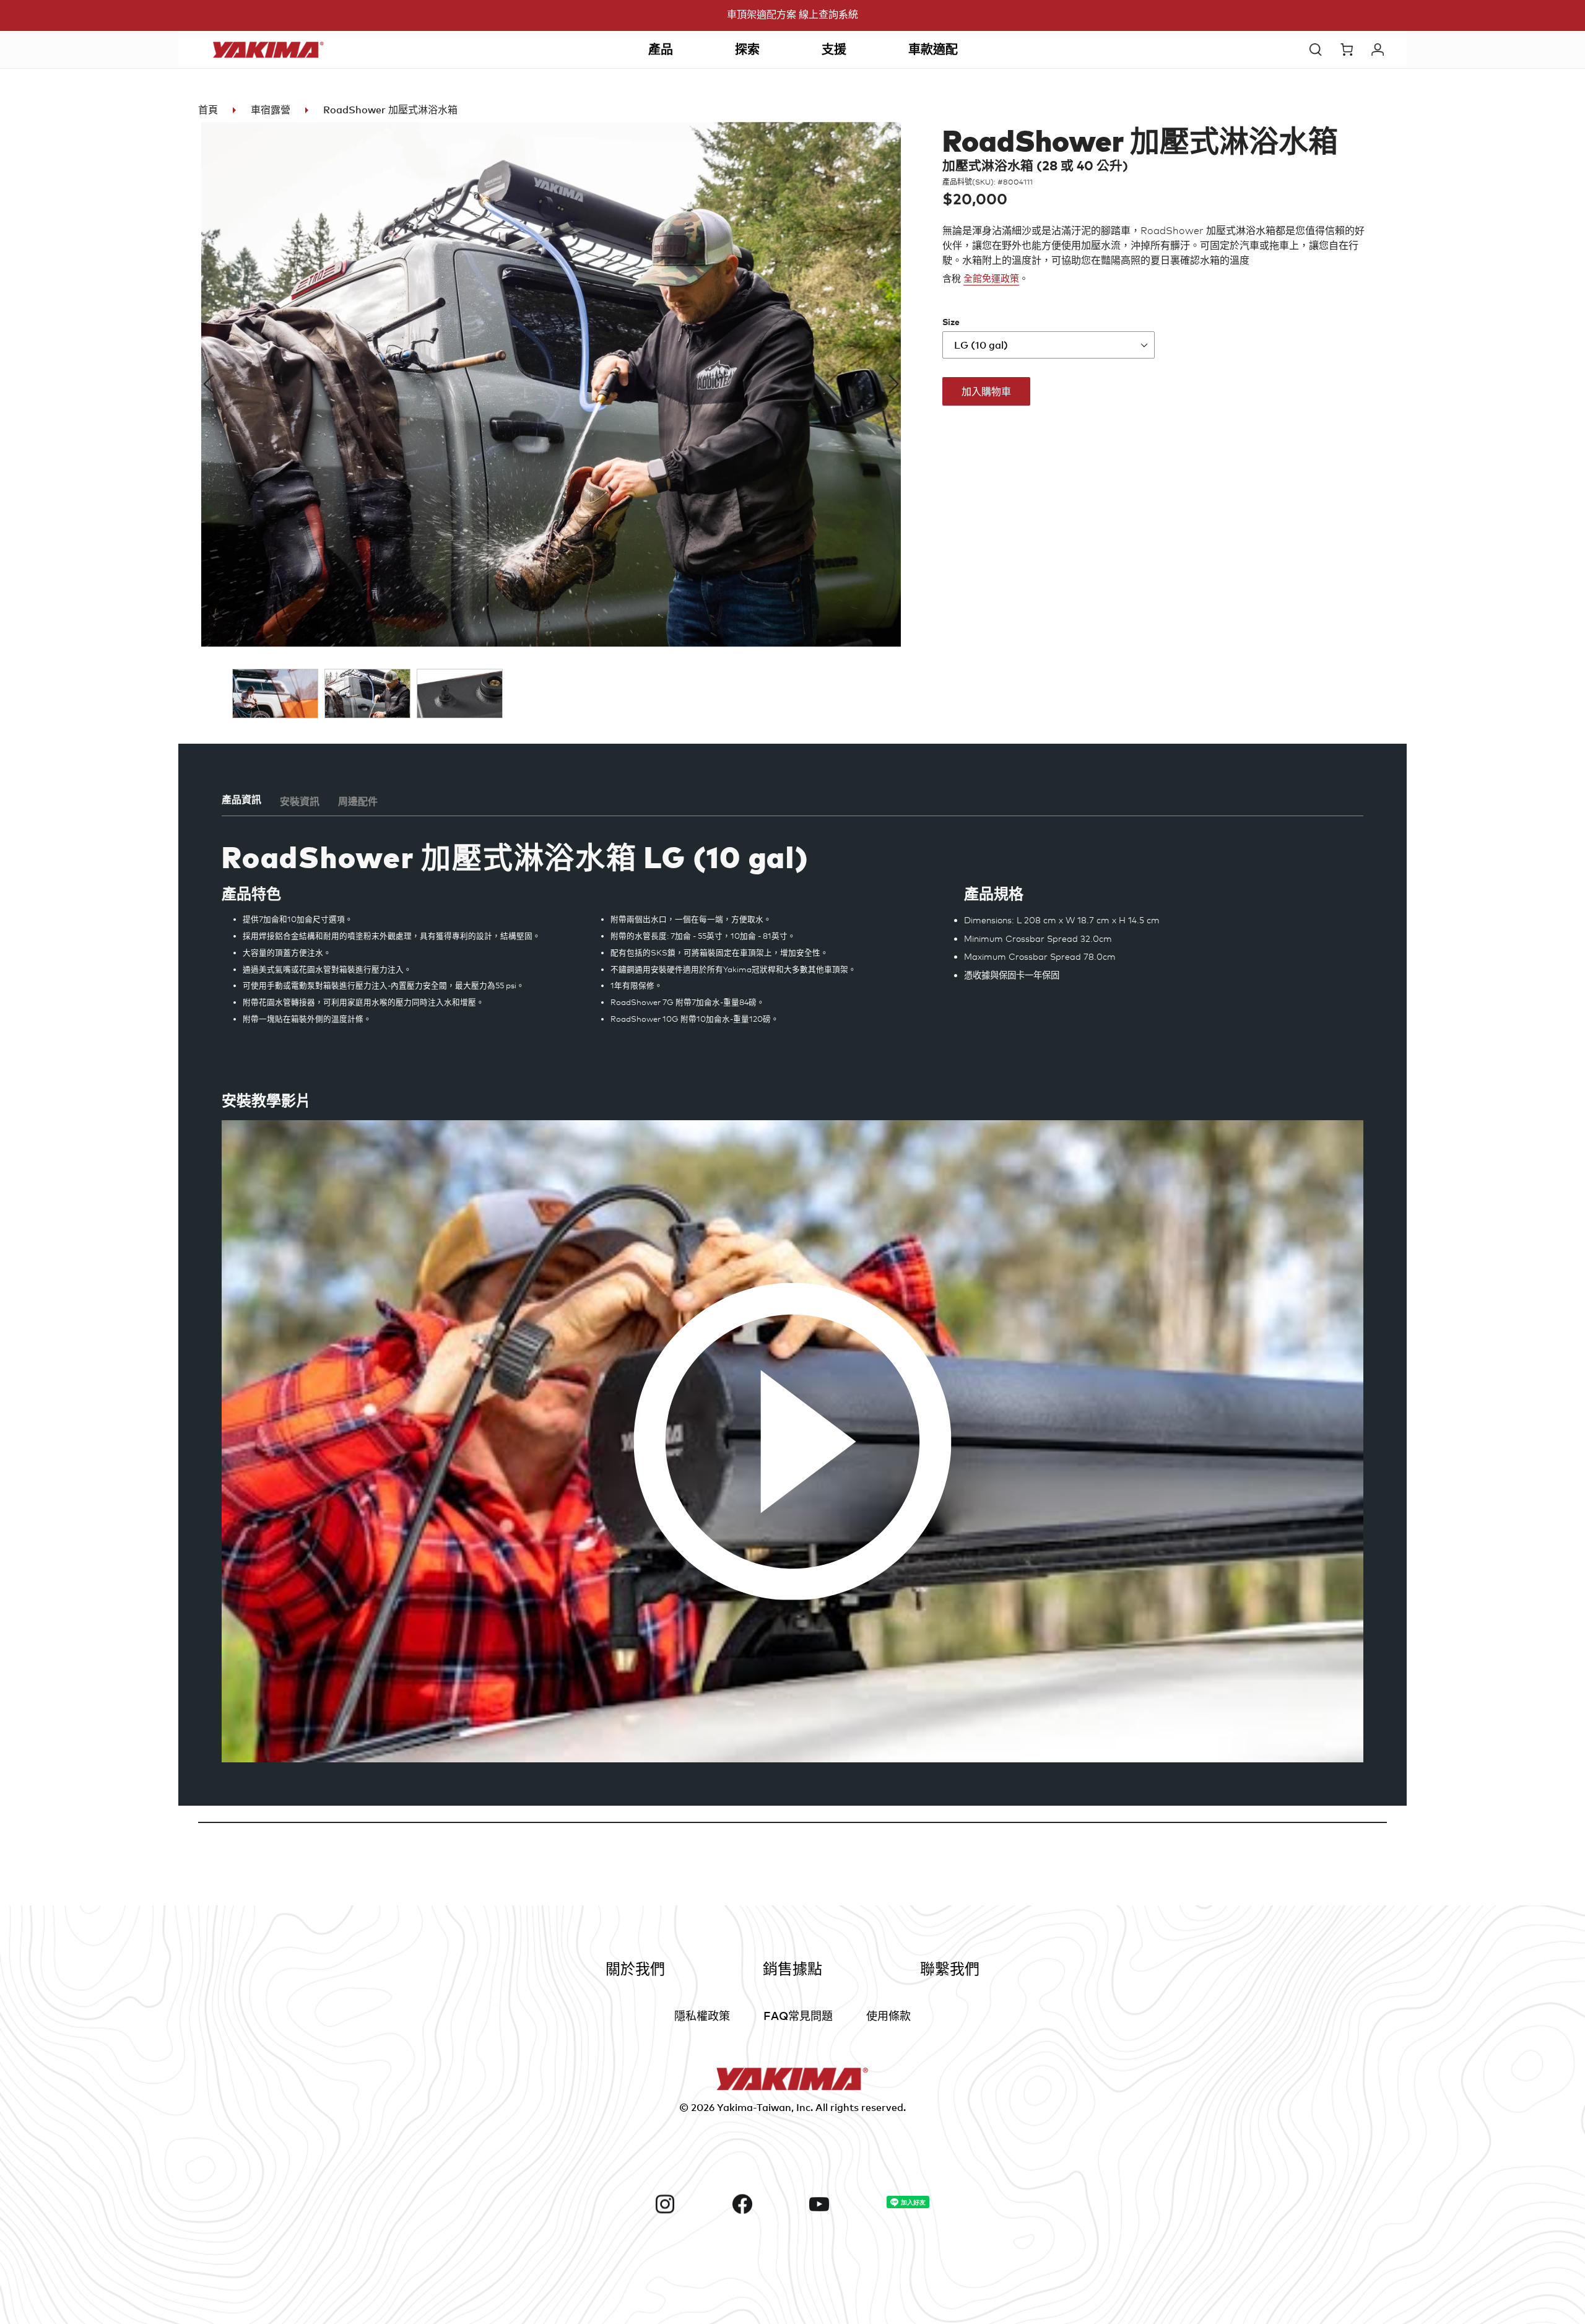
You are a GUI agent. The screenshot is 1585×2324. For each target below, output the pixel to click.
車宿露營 (271, 110)
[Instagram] (689, 2204)
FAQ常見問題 (798, 2015)
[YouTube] (843, 2204)
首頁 (208, 110)
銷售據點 (792, 1968)
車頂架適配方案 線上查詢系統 (792, 14)
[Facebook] (766, 2204)
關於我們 (635, 1968)
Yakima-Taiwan (754, 2107)
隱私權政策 (702, 2015)
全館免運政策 (991, 279)
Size (951, 322)
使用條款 (888, 2015)
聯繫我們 (950, 1968)
